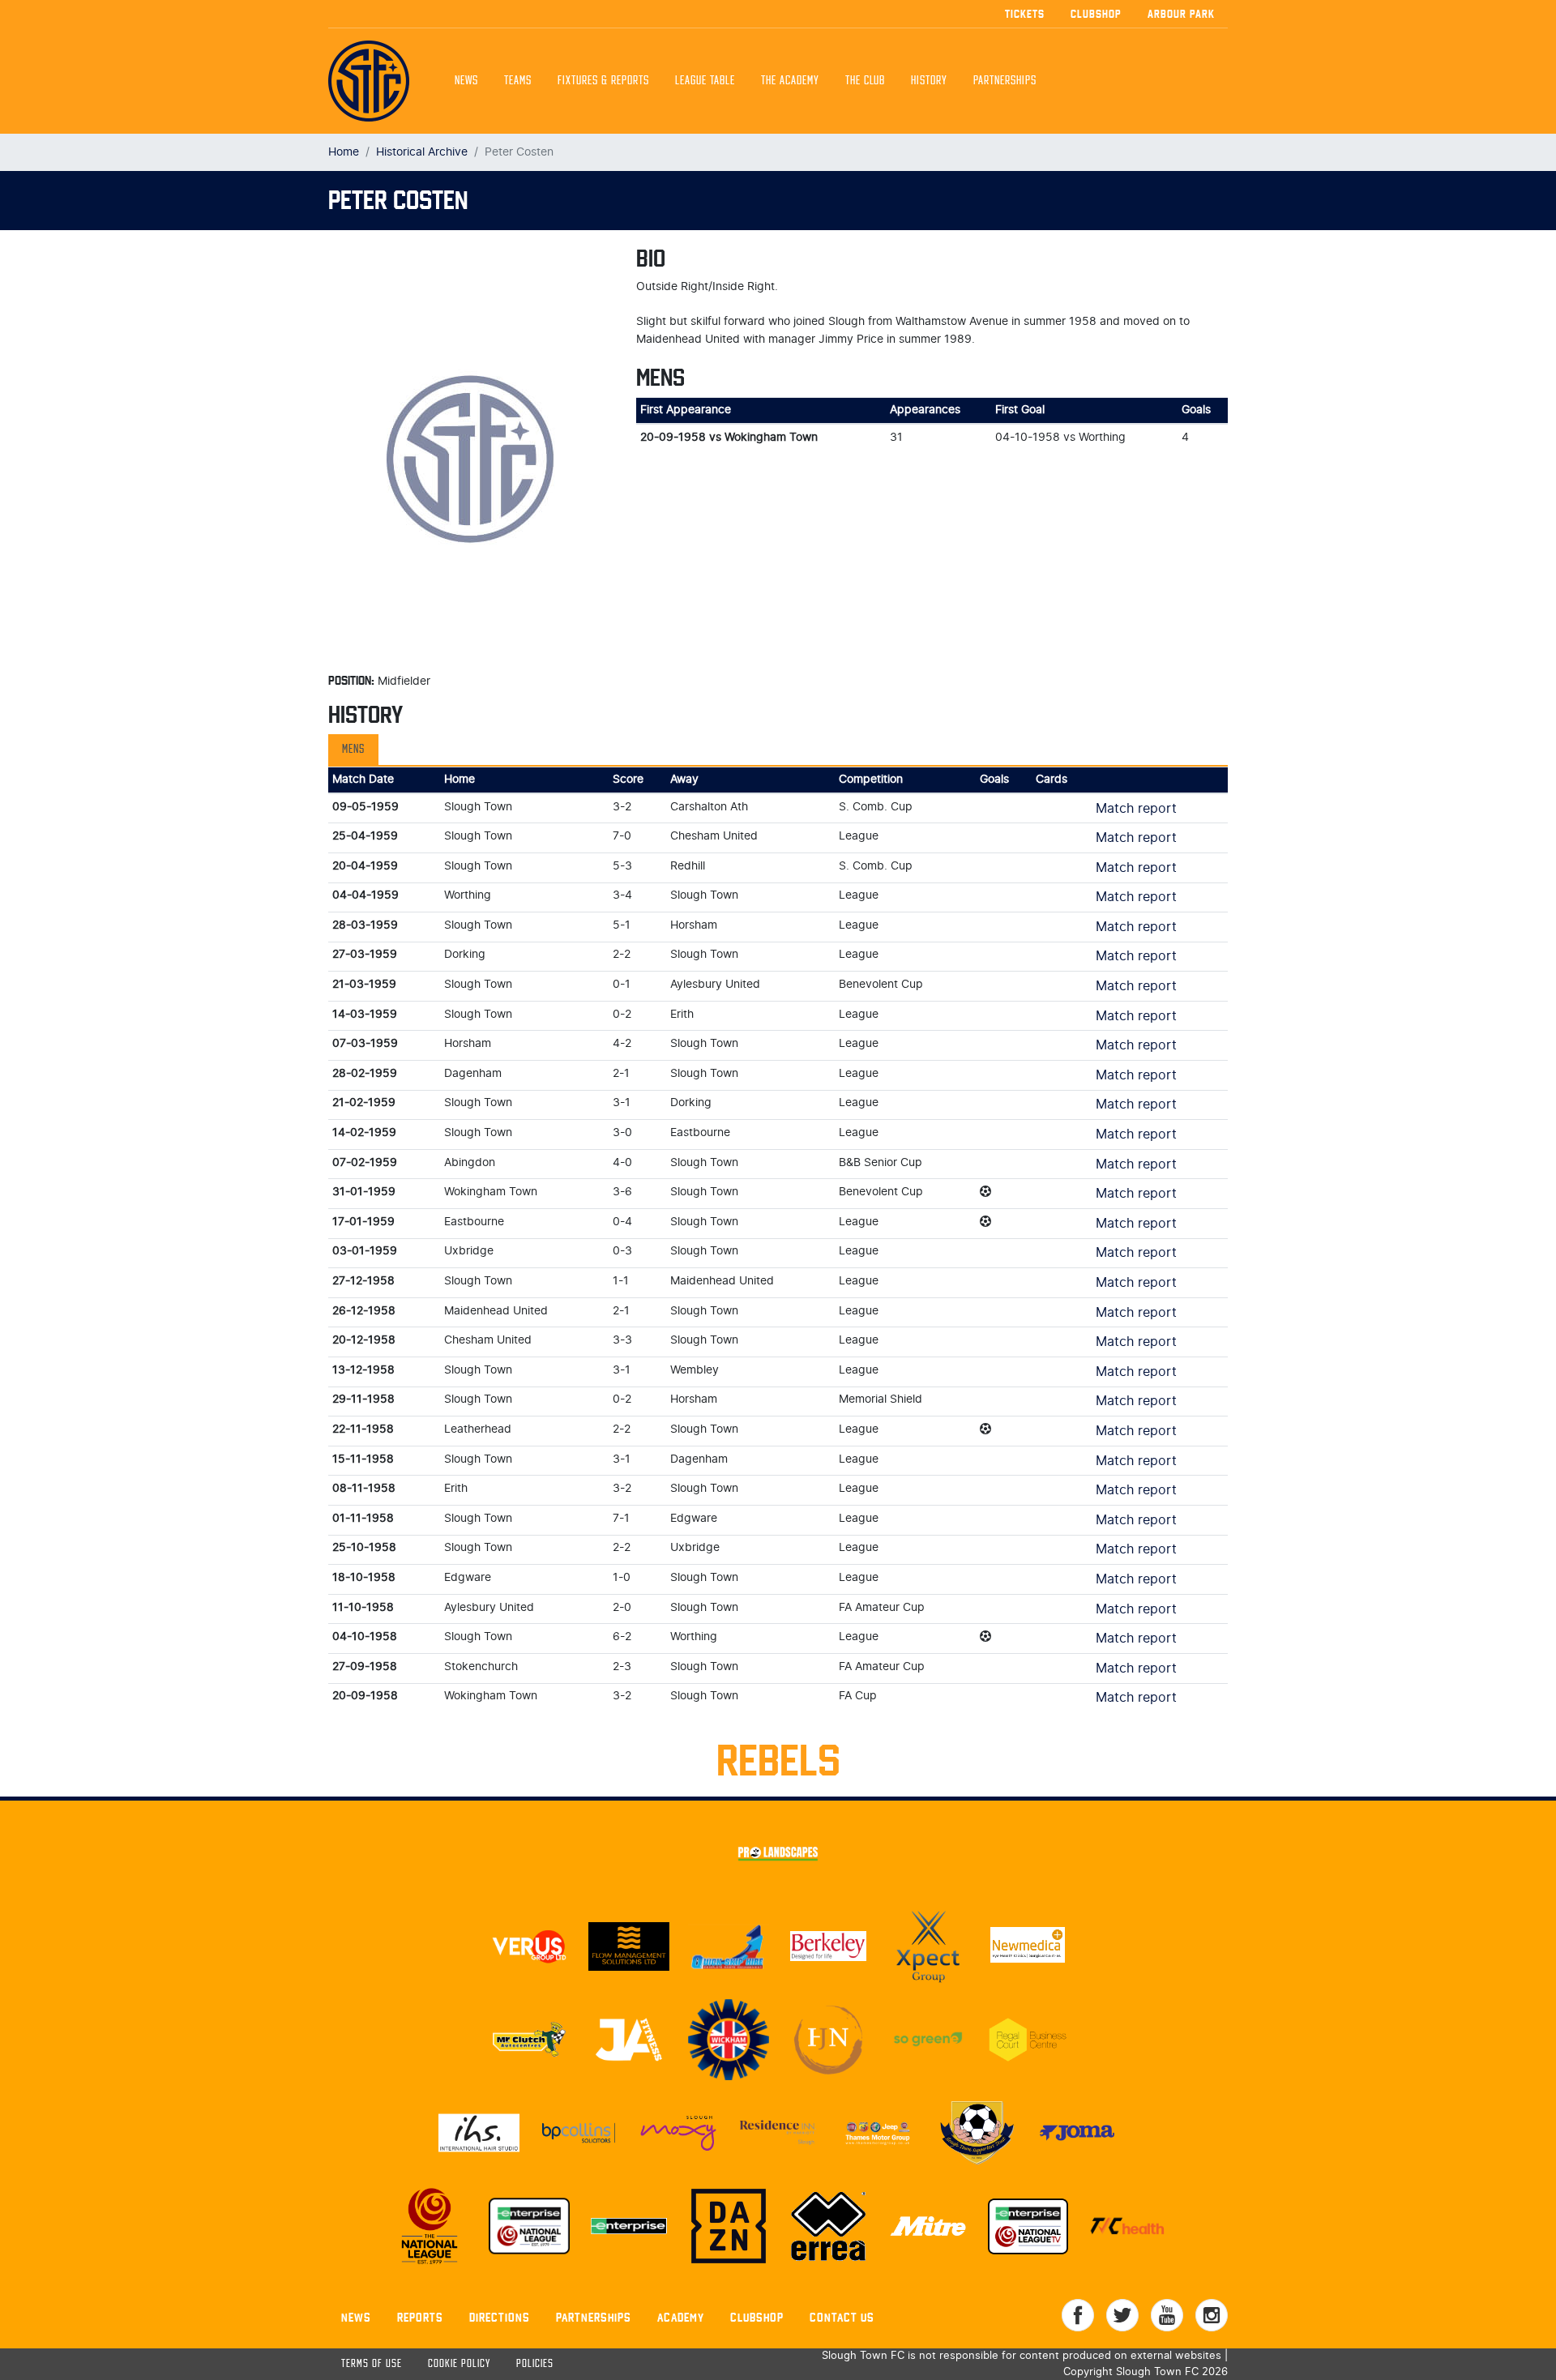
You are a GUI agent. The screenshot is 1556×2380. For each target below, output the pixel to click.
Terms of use (372, 2364)
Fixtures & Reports (603, 81)
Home (344, 152)
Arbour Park (1181, 14)
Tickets (1025, 14)
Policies (535, 2364)
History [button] (929, 81)
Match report (1136, 809)
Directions (500, 2317)
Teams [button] (518, 81)
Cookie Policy (459, 2364)
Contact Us (842, 2317)
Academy (681, 2317)
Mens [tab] (353, 750)
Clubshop (1096, 14)
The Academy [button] (790, 81)
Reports (420, 2317)
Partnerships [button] (1005, 81)
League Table (705, 81)
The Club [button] (865, 81)
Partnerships (594, 2317)
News (466, 81)
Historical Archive (422, 152)
